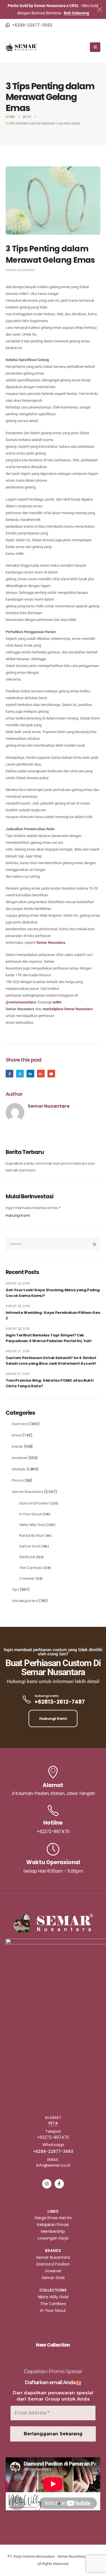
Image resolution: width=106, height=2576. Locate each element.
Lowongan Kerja (53, 2238)
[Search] (95, 1244)
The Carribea (31, 1568)
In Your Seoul (30, 1514)
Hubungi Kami (18, 1215)
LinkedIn (30, 1074)
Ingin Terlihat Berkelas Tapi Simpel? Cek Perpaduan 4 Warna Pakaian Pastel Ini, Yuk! (48, 1338)
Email (51, 1074)
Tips (15, 1589)
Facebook (9, 1074)
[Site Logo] (21, 47)
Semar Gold (30, 1546)
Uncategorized (25, 1601)
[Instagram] (47, 2184)
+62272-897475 (53, 2137)
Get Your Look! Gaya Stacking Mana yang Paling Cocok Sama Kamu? (53, 1293)
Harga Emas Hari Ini (53, 2218)
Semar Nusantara (20, 270)
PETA (53, 2123)
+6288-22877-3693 (53, 2151)
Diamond (20, 1424)
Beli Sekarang (76, 13)
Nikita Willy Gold (32, 1525)
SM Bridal (27, 1557)
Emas (17, 1435)
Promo (18, 1480)
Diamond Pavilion (34, 1503)
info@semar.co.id (53, 2165)
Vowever (27, 1578)
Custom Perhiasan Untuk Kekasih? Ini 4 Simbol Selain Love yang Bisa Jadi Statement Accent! (51, 1361)
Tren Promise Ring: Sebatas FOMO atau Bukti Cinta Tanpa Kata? (49, 1383)
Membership (53, 2231)
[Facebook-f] (59, 2184)
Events (17, 1446)
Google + (41, 1074)
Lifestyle (19, 1469)
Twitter (20, 1074)
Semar (49, 961)
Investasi (20, 1458)
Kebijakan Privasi (53, 2225)
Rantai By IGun (31, 1535)
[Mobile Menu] (95, 47)
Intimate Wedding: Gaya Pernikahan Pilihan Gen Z (53, 1315)
